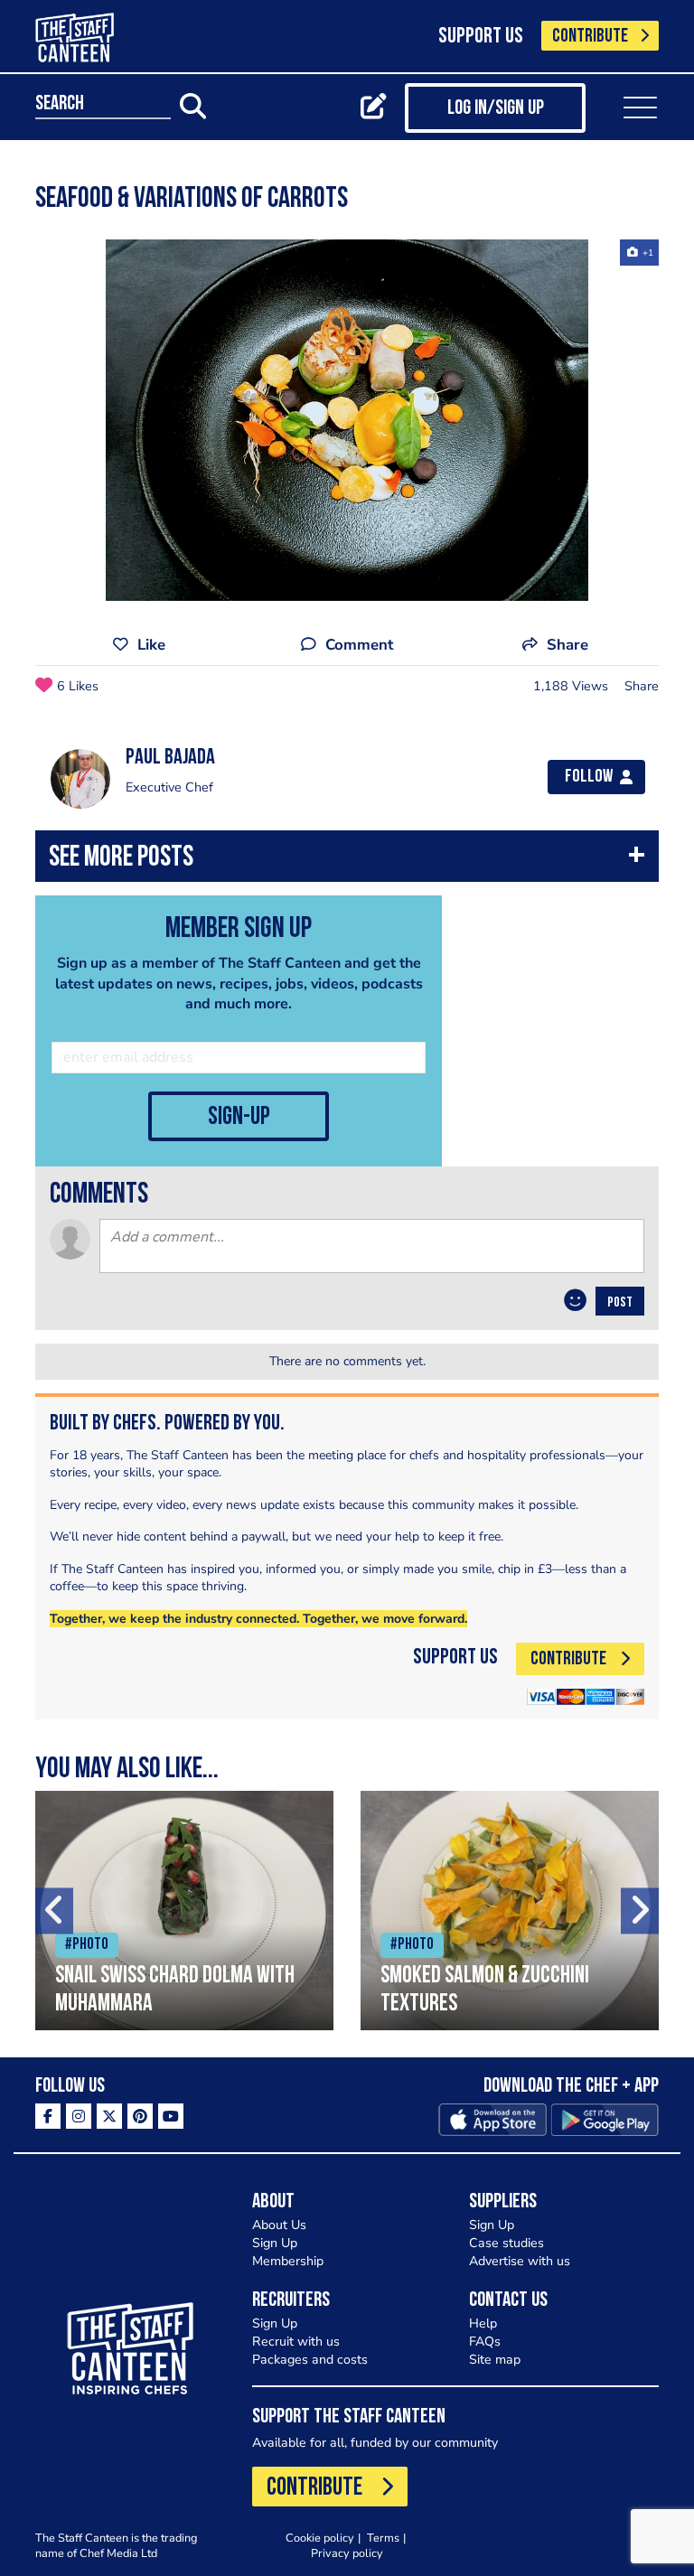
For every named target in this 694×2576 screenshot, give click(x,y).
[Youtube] (171, 2116)
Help (483, 2323)
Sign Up (275, 2243)
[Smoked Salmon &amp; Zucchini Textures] (510, 1911)
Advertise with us (520, 2261)
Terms (383, 2538)
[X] (109, 2116)
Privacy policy (347, 2553)
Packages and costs (310, 2360)
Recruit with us (296, 2342)
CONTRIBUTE (590, 37)
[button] (347, 861)
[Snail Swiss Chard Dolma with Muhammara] (184, 1911)
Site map (495, 2360)
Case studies (506, 2243)
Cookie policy (320, 2538)
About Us (279, 2225)
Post (620, 1303)
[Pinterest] (140, 2116)
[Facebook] (48, 2116)
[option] (347, 420)
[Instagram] (79, 2116)
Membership (288, 2261)
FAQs (485, 2342)
